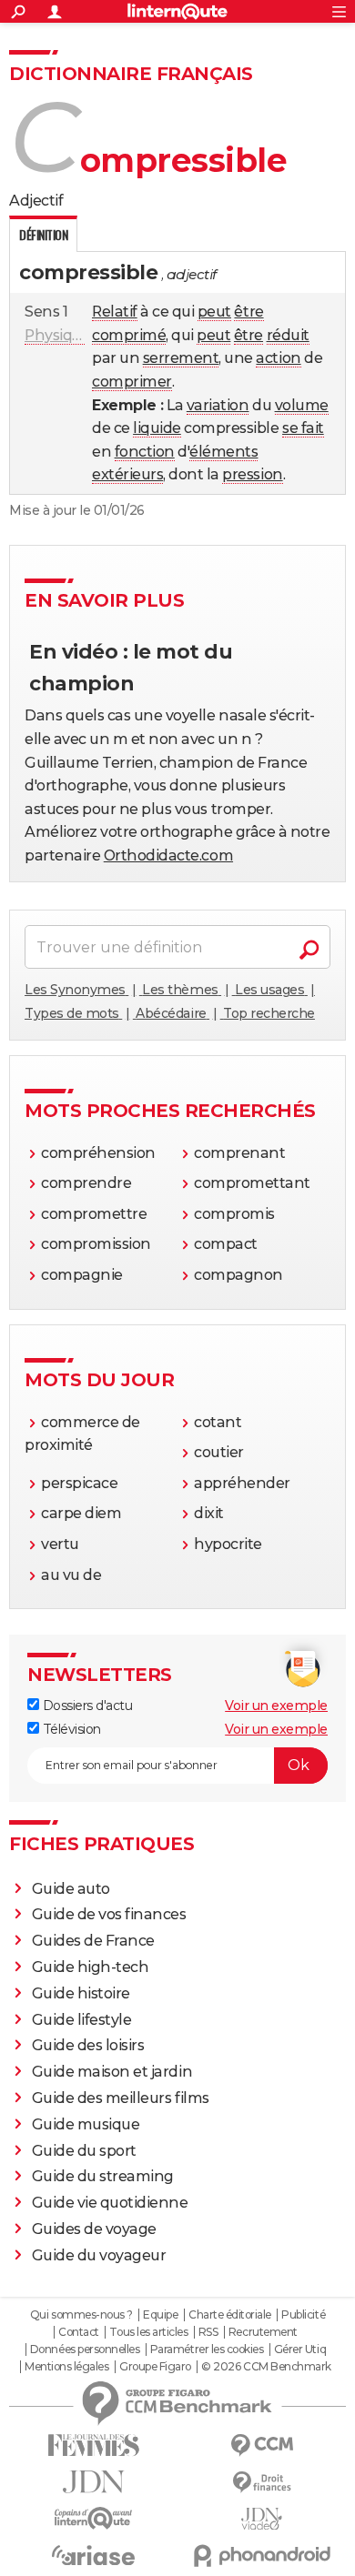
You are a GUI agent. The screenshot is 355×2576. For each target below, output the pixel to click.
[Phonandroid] (262, 2556)
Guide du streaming (103, 2176)
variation (218, 405)
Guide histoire (81, 1993)
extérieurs (127, 474)
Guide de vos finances (109, 1914)
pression (252, 474)
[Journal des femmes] (93, 2445)
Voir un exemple (276, 1706)
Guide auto (71, 1889)
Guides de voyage (94, 2229)
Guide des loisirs (88, 2045)
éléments (223, 452)
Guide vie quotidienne (110, 2203)
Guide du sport (84, 2151)
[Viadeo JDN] (262, 2519)
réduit (288, 335)
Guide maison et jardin (112, 2072)
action (278, 358)
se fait (303, 428)
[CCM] (262, 2445)
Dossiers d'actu (86, 1706)
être (248, 312)
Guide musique (86, 2124)
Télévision (70, 1729)
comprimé (129, 335)
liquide (157, 428)
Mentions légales (66, 2367)
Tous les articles (148, 2332)
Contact (79, 2332)
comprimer (132, 382)
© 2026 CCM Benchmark (266, 2367)
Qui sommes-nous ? (81, 2315)
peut (214, 312)
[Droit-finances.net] (262, 2483)
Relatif (115, 312)
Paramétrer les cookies (207, 2350)
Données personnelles (85, 2350)
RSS (208, 2332)
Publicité (303, 2315)
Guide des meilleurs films (121, 2098)
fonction (145, 452)
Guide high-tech (91, 1967)
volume (302, 405)
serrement (181, 358)
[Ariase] (93, 2555)
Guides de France (93, 1941)
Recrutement (263, 2332)
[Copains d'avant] (93, 2518)
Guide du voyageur (99, 2255)
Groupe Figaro (155, 2367)
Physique (57, 335)
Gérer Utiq (300, 2350)
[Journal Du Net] (93, 2482)
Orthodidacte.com (168, 855)
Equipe (160, 2315)
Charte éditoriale (230, 2315)
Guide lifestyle (82, 2020)
